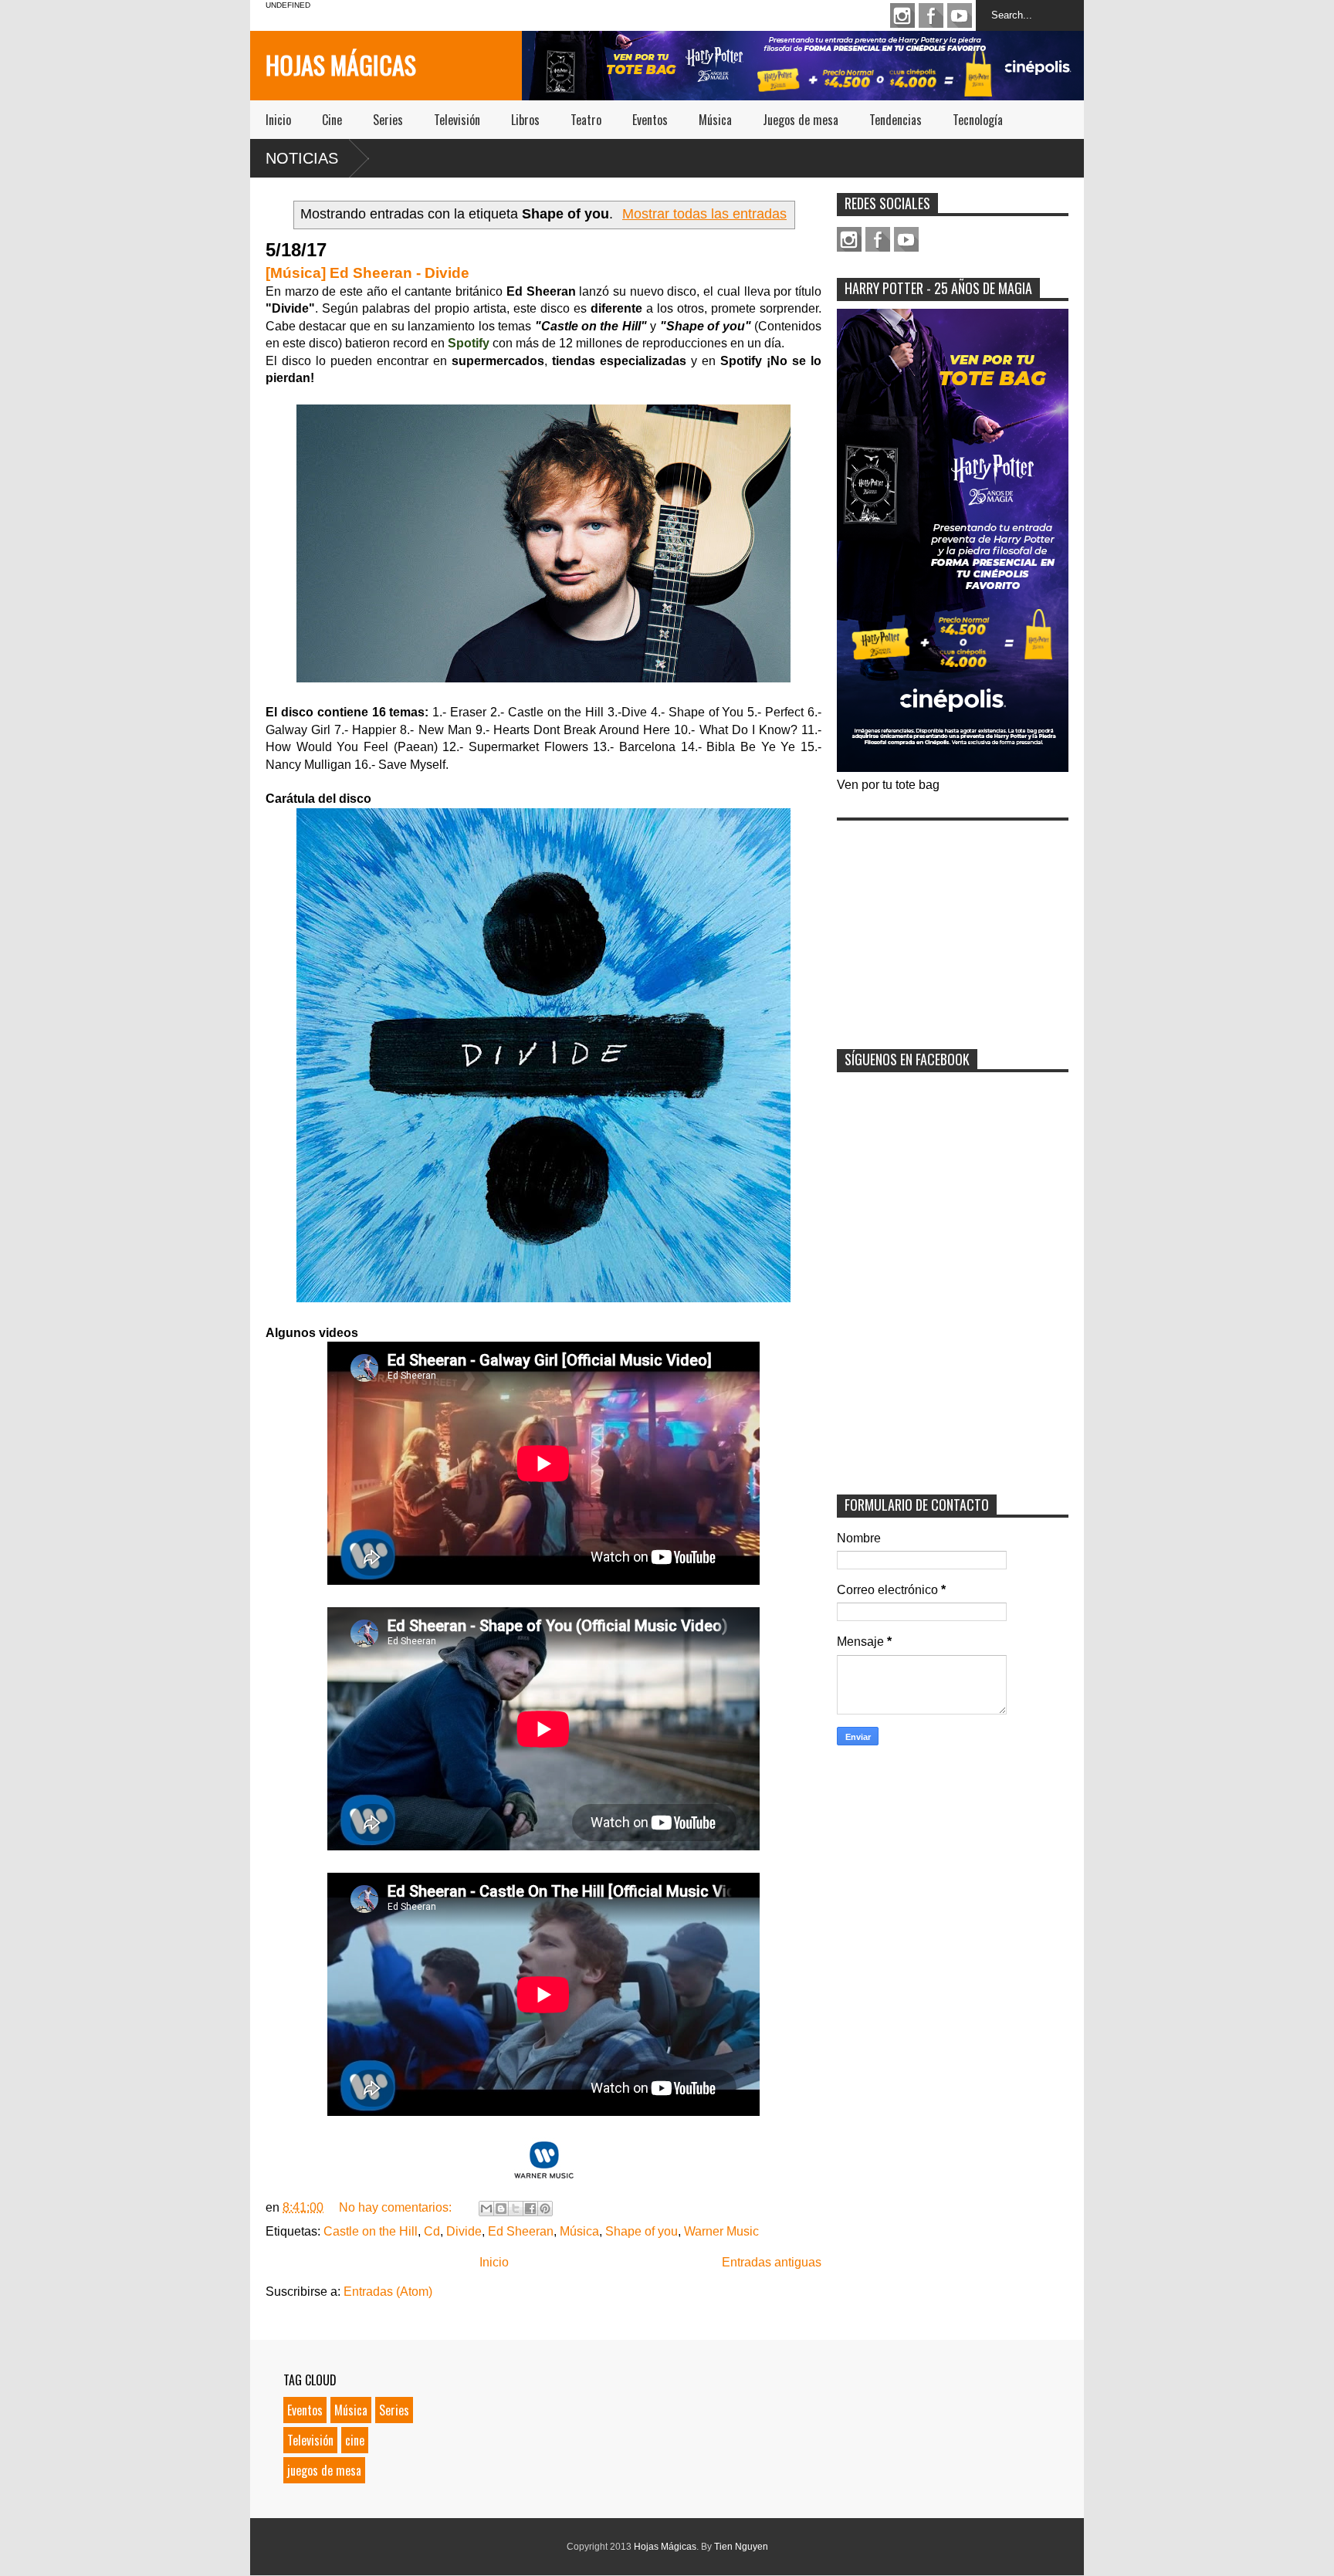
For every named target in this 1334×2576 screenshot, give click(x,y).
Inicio (278, 120)
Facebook (931, 15)
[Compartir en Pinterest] (545, 2209)
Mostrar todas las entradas (704, 214)
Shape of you (642, 2231)
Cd (432, 2231)
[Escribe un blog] (501, 2209)
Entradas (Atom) (388, 2292)
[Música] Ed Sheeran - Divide (367, 273)
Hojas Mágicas (341, 64)
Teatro (586, 120)
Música (715, 120)
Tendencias (896, 120)
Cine (332, 120)
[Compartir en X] (516, 2209)
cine (355, 2440)
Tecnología (978, 120)
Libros (525, 120)
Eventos (650, 120)
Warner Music (721, 2231)
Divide (464, 2231)
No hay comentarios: (397, 2207)
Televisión (457, 120)
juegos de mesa (324, 2470)
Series (388, 120)
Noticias (302, 158)
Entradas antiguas (772, 2262)
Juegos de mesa (801, 120)
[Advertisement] (953, 925)
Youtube (960, 15)
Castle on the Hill (371, 2231)
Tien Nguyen (741, 2547)
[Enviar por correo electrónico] (486, 2209)
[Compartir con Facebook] (530, 2209)
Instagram (902, 15)
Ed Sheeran (521, 2231)
